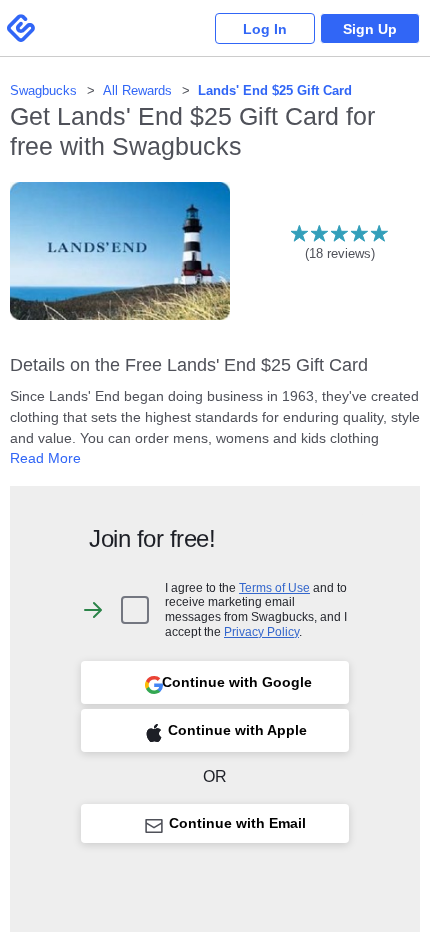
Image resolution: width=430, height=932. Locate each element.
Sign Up (370, 29)
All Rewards (137, 90)
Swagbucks (43, 90)
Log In (265, 29)
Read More (45, 458)
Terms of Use (274, 587)
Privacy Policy (261, 631)
